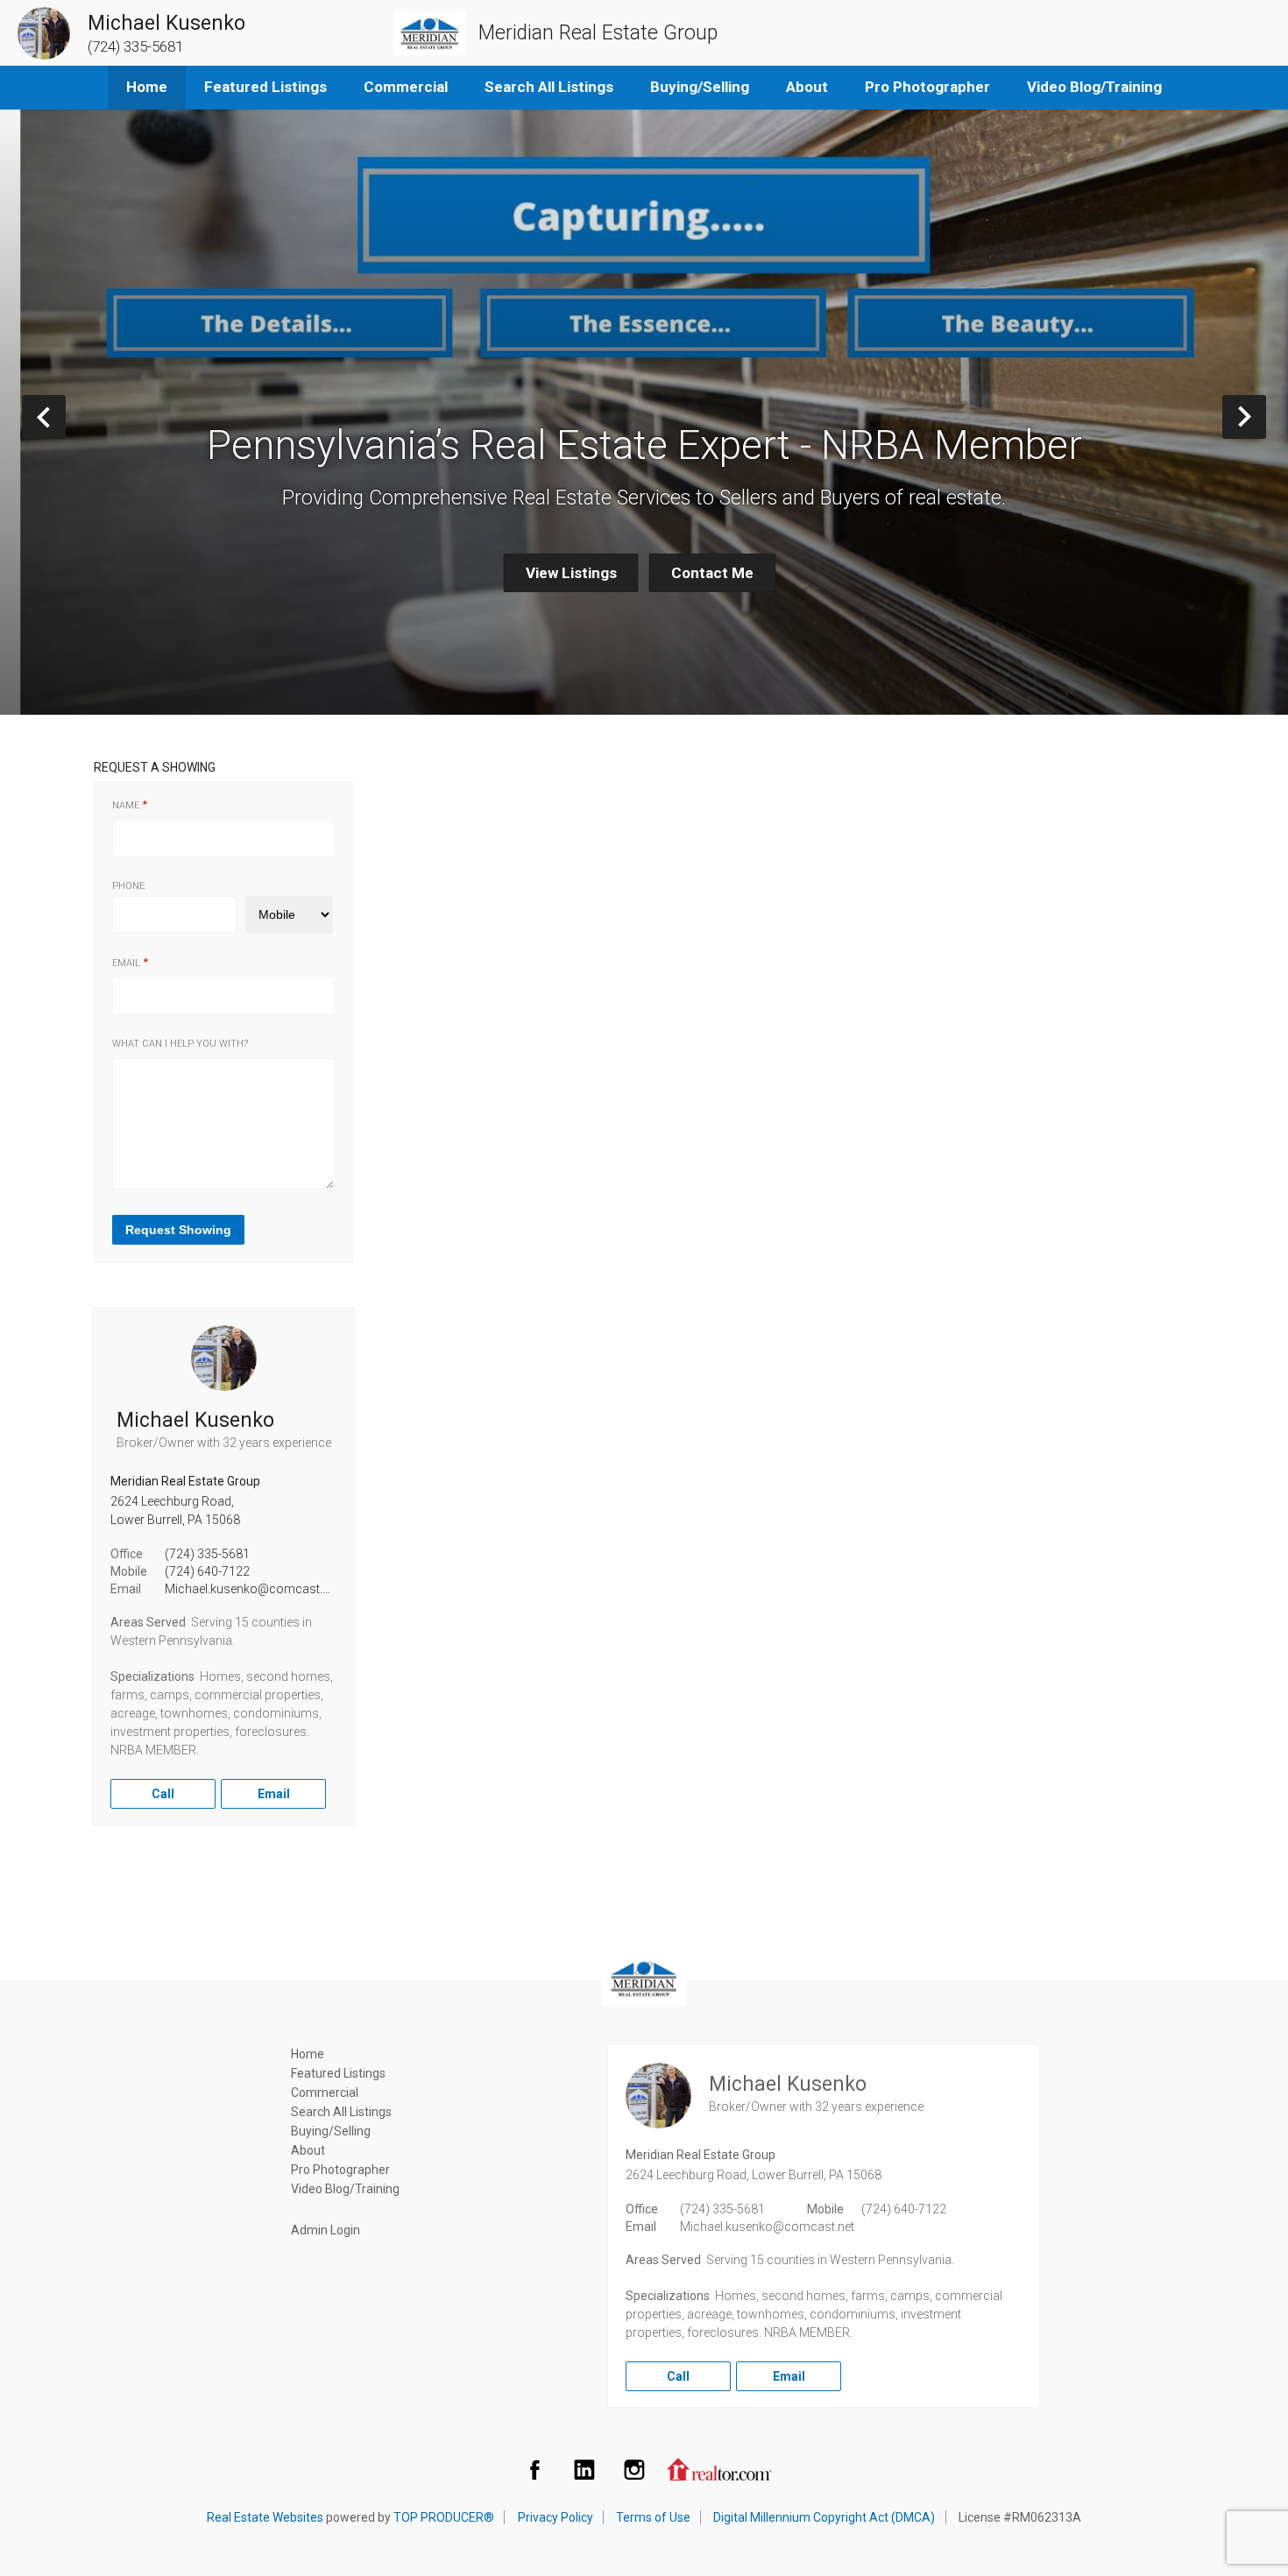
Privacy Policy (556, 2517)
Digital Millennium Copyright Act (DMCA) (824, 2517)
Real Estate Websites (265, 2517)
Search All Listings (549, 87)
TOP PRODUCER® (444, 2517)
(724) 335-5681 (207, 1554)
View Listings (571, 573)
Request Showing (178, 1230)
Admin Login (326, 2230)
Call (163, 1794)
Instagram (634, 2469)
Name (126, 805)
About (807, 87)
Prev (65, 416)
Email (126, 963)
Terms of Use (653, 2517)
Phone (128, 886)
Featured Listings (265, 87)
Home (147, 87)
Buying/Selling (700, 87)
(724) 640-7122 (207, 1571)
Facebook (534, 2469)
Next (1266, 416)
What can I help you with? (180, 1044)
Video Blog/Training (1094, 87)
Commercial (406, 87)
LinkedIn (584, 2469)
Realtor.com (719, 2469)
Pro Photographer (927, 87)
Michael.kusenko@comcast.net (252, 1589)
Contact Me (712, 573)
